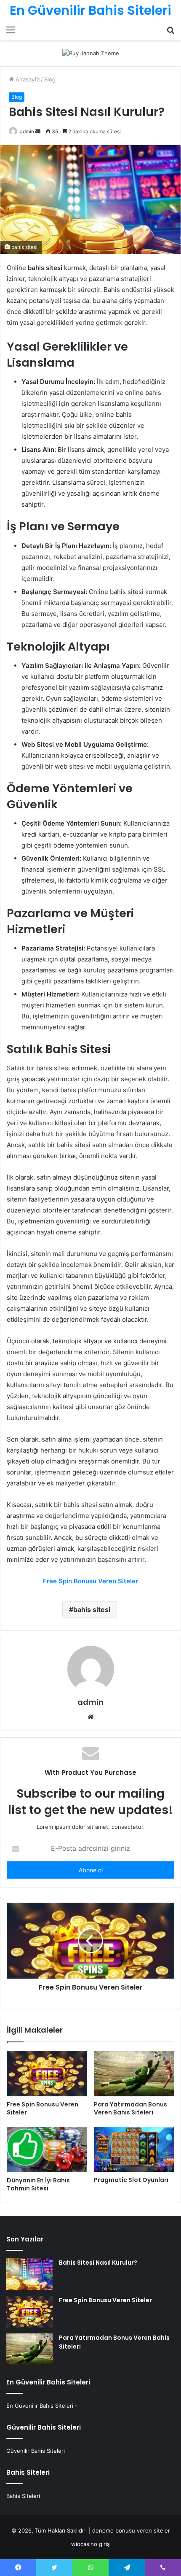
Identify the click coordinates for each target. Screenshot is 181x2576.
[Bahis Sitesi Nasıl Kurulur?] (29, 2274)
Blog (50, 79)
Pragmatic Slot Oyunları (131, 2180)
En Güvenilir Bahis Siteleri (40, 2406)
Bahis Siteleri (23, 2496)
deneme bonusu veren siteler (131, 2530)
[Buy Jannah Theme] (91, 53)
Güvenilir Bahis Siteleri (36, 2451)
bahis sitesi (92, 1609)
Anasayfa (27, 79)
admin (27, 131)
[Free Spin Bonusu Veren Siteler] (47, 2074)
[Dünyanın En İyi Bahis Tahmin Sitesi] (47, 2149)
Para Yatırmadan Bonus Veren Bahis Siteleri (130, 2108)
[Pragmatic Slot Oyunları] (134, 2149)
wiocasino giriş (90, 2544)
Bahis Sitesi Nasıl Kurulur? (98, 2263)
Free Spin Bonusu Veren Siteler (43, 2108)
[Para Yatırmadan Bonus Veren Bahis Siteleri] (134, 2074)
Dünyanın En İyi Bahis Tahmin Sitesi (38, 2184)
